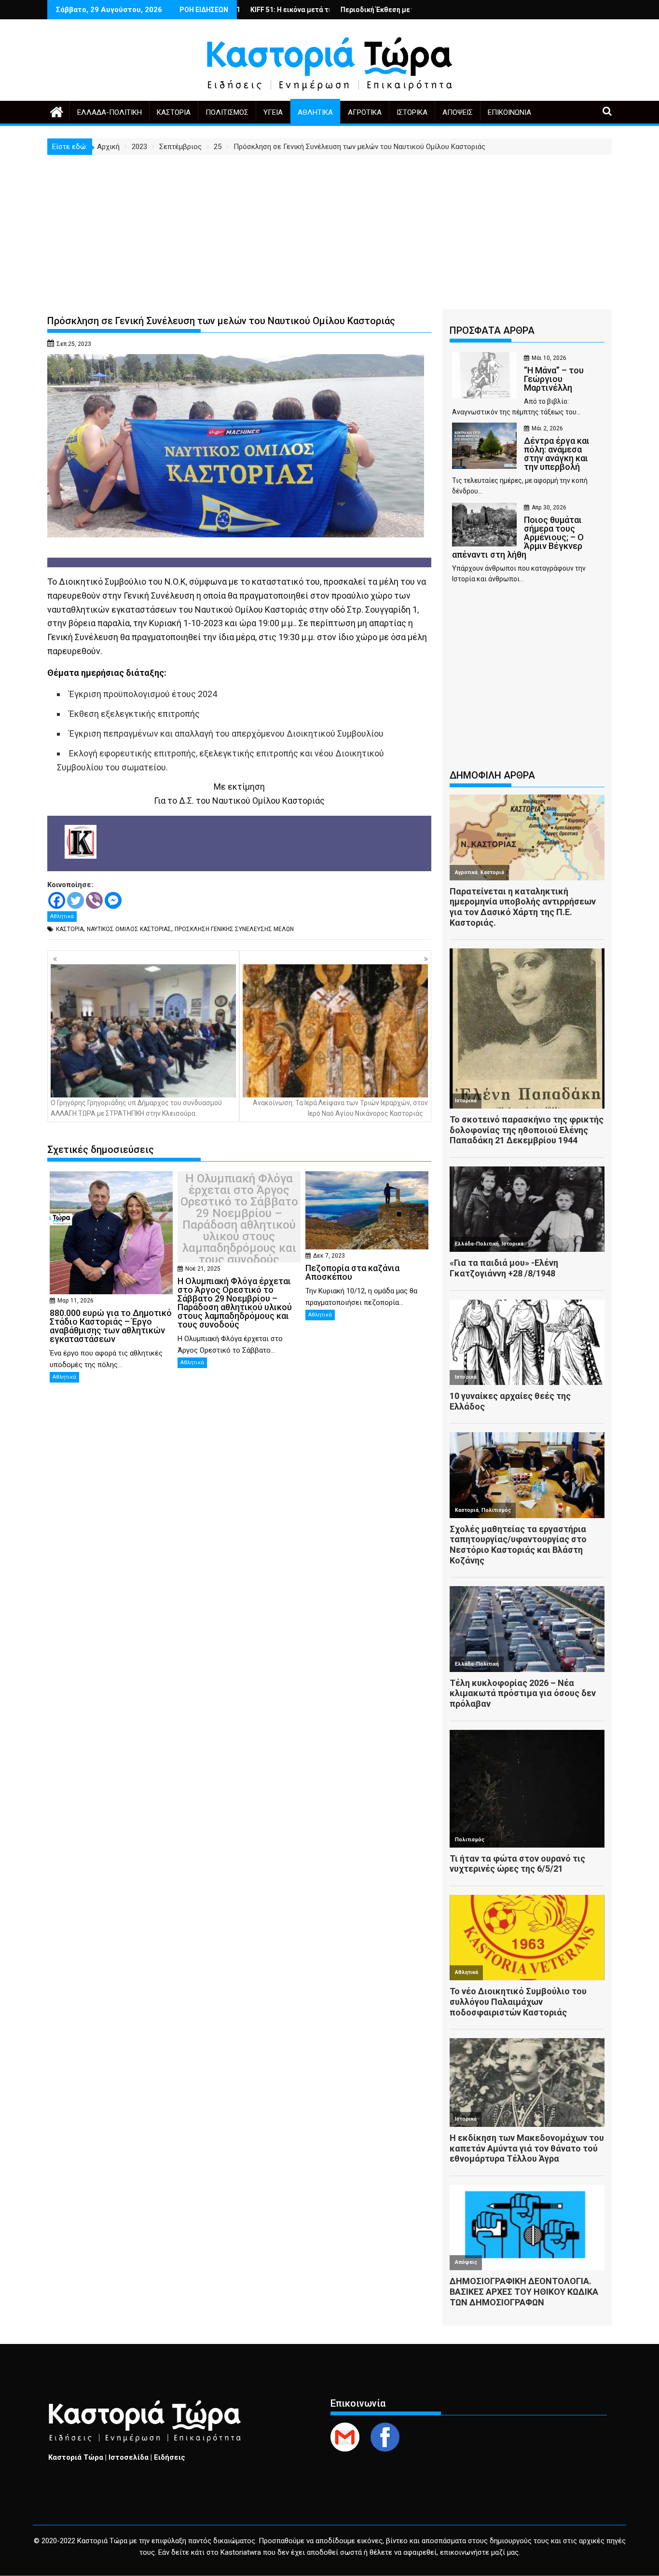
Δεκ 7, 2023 (329, 1256)
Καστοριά (174, 112)
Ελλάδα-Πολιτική (110, 112)
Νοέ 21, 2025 (203, 1269)
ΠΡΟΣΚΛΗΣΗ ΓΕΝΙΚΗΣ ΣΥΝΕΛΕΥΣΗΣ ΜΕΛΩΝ (234, 929)
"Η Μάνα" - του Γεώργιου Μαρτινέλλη (395, 10)
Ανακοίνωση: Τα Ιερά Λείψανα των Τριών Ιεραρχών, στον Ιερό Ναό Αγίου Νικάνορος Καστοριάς (340, 1108)
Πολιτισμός (227, 112)
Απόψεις (458, 112)
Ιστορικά (412, 112)
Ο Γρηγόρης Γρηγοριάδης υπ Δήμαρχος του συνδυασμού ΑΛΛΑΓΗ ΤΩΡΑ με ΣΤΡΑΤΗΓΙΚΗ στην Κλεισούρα (136, 1108)
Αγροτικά (365, 112)
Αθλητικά (315, 112)
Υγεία (273, 112)
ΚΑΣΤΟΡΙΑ (70, 929)
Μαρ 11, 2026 (76, 1301)
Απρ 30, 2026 (549, 507)
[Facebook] (57, 900)
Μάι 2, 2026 (547, 428)
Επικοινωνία (509, 112)
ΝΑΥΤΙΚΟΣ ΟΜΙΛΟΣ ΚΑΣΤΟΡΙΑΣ (129, 929)
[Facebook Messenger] (113, 900)
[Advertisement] (329, 227)
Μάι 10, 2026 (549, 358)
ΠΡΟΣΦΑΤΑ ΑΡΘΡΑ (492, 330)
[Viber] (94, 900)
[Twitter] (76, 900)
